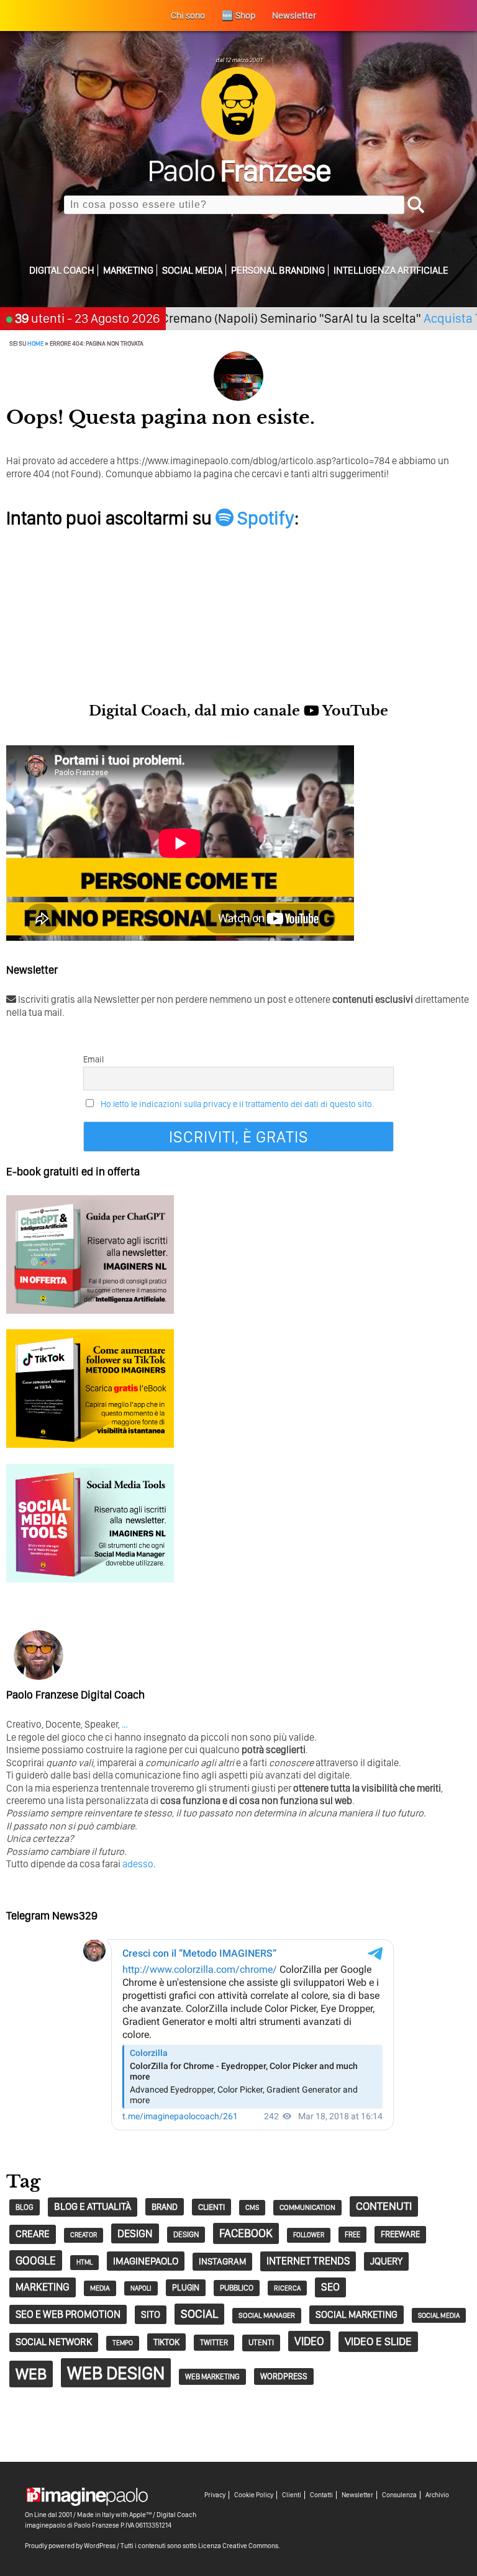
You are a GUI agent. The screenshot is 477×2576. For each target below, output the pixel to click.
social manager (267, 2315)
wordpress (284, 2376)
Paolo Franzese (97, 2525)
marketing (43, 2287)
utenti (261, 2342)
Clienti (292, 2495)
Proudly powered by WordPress (70, 2546)
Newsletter (357, 2495)
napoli (141, 2288)
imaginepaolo (146, 2261)
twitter (214, 2342)
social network (54, 2342)
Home (35, 343)
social (199, 2314)
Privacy (215, 2495)
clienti (211, 2207)
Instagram (222, 2261)
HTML (84, 2262)
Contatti (321, 2495)
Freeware (400, 2234)
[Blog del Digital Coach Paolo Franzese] (238, 138)
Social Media (192, 270)
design (135, 2233)
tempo (123, 2343)
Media (100, 2288)
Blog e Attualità (93, 2206)
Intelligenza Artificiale (391, 270)
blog (25, 2207)
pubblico (237, 2288)
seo (330, 2287)
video (309, 2341)
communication (307, 2207)
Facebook (246, 2233)
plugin (186, 2287)
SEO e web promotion (68, 2314)
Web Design (116, 2373)
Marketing (128, 270)
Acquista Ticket (425, 318)
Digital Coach (62, 270)
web (31, 2374)
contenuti (384, 2206)
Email (93, 1059)
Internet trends (308, 2261)
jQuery (386, 2261)
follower (309, 2235)
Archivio (437, 2495)
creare (33, 2234)
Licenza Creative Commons (238, 2546)
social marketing (357, 2314)
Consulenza (399, 2495)
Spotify (264, 518)
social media (439, 2315)
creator (84, 2235)
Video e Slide (378, 2341)
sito (151, 2314)
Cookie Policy (254, 2495)
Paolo (239, 170)
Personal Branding (278, 270)
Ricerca (287, 2288)
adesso (138, 1864)
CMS (252, 2207)
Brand (165, 2207)
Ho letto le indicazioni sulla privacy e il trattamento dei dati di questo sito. (237, 1104)
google (36, 2260)
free (352, 2234)
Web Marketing (212, 2376)
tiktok (166, 2342)
